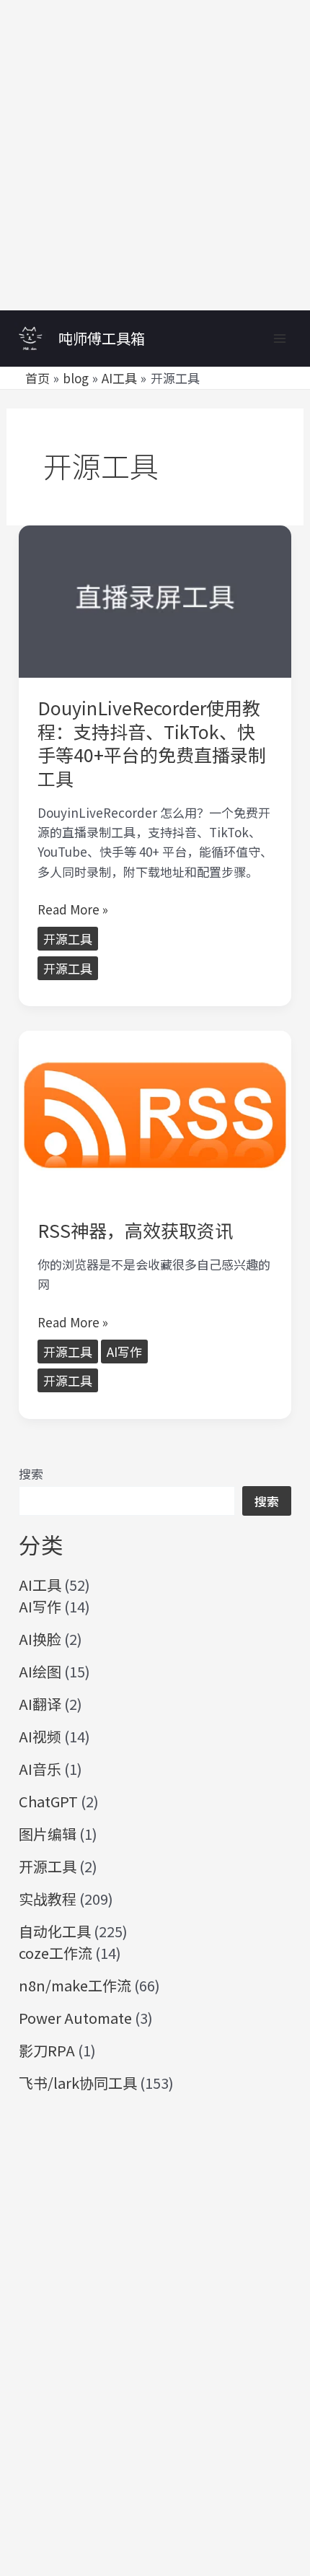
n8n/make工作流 (75, 1985)
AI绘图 (40, 1671)
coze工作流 (56, 1953)
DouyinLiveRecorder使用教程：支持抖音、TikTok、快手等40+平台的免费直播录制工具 (152, 743)
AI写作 (124, 1352)
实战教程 (48, 1899)
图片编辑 (48, 1834)
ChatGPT (48, 1801)
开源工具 (68, 939)
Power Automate (75, 2018)
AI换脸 (40, 1639)
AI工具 (40, 1585)
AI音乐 (40, 1769)
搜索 (31, 1473)
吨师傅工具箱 (102, 338)
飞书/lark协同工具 (78, 2083)
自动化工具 (55, 1931)
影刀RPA (47, 2050)
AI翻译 (40, 1704)
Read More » (73, 909)
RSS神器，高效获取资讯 (135, 1230)
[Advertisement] (155, 155)
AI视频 (40, 1736)
